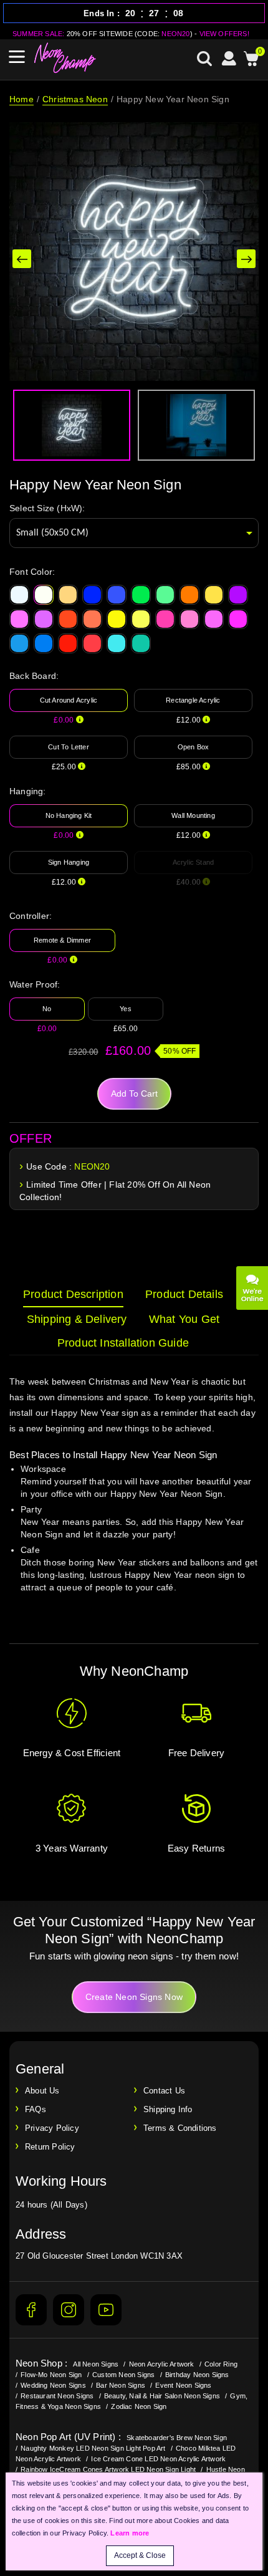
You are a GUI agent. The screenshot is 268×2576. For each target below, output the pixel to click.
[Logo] (65, 58)
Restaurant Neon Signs (57, 2396)
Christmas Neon (75, 99)
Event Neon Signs (183, 2385)
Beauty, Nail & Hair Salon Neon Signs (162, 2396)
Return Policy (50, 2147)
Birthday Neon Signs (197, 2375)
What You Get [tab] (184, 1319)
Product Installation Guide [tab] (123, 1343)
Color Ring (221, 2364)
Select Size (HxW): (47, 508)
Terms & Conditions (180, 2128)
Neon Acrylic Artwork (162, 2364)
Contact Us (164, 2091)
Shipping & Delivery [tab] (77, 1319)
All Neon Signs (96, 2364)
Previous (22, 259)
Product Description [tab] (73, 1294)
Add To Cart (134, 1093)
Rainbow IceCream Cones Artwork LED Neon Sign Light (108, 2469)
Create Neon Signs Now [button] (134, 1997)
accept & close (140, 2555)
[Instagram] (69, 2310)
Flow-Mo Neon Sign (51, 2375)
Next (246, 259)
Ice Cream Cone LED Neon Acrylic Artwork (158, 2459)
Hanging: (28, 791)
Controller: (31, 916)
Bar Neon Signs (121, 2385)
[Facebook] (31, 2310)
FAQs (36, 2109)
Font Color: (32, 572)
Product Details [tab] (184, 1294)
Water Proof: (35, 984)
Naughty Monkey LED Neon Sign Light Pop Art (93, 2448)
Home (22, 99)
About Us (42, 2091)
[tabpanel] (134, 1496)
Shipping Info (168, 2109)
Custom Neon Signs (123, 2375)
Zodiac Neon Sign (139, 2406)
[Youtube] (106, 2310)
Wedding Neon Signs (53, 2385)
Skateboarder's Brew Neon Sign (177, 2438)
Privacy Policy (52, 2128)
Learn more (130, 2533)
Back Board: (34, 676)
